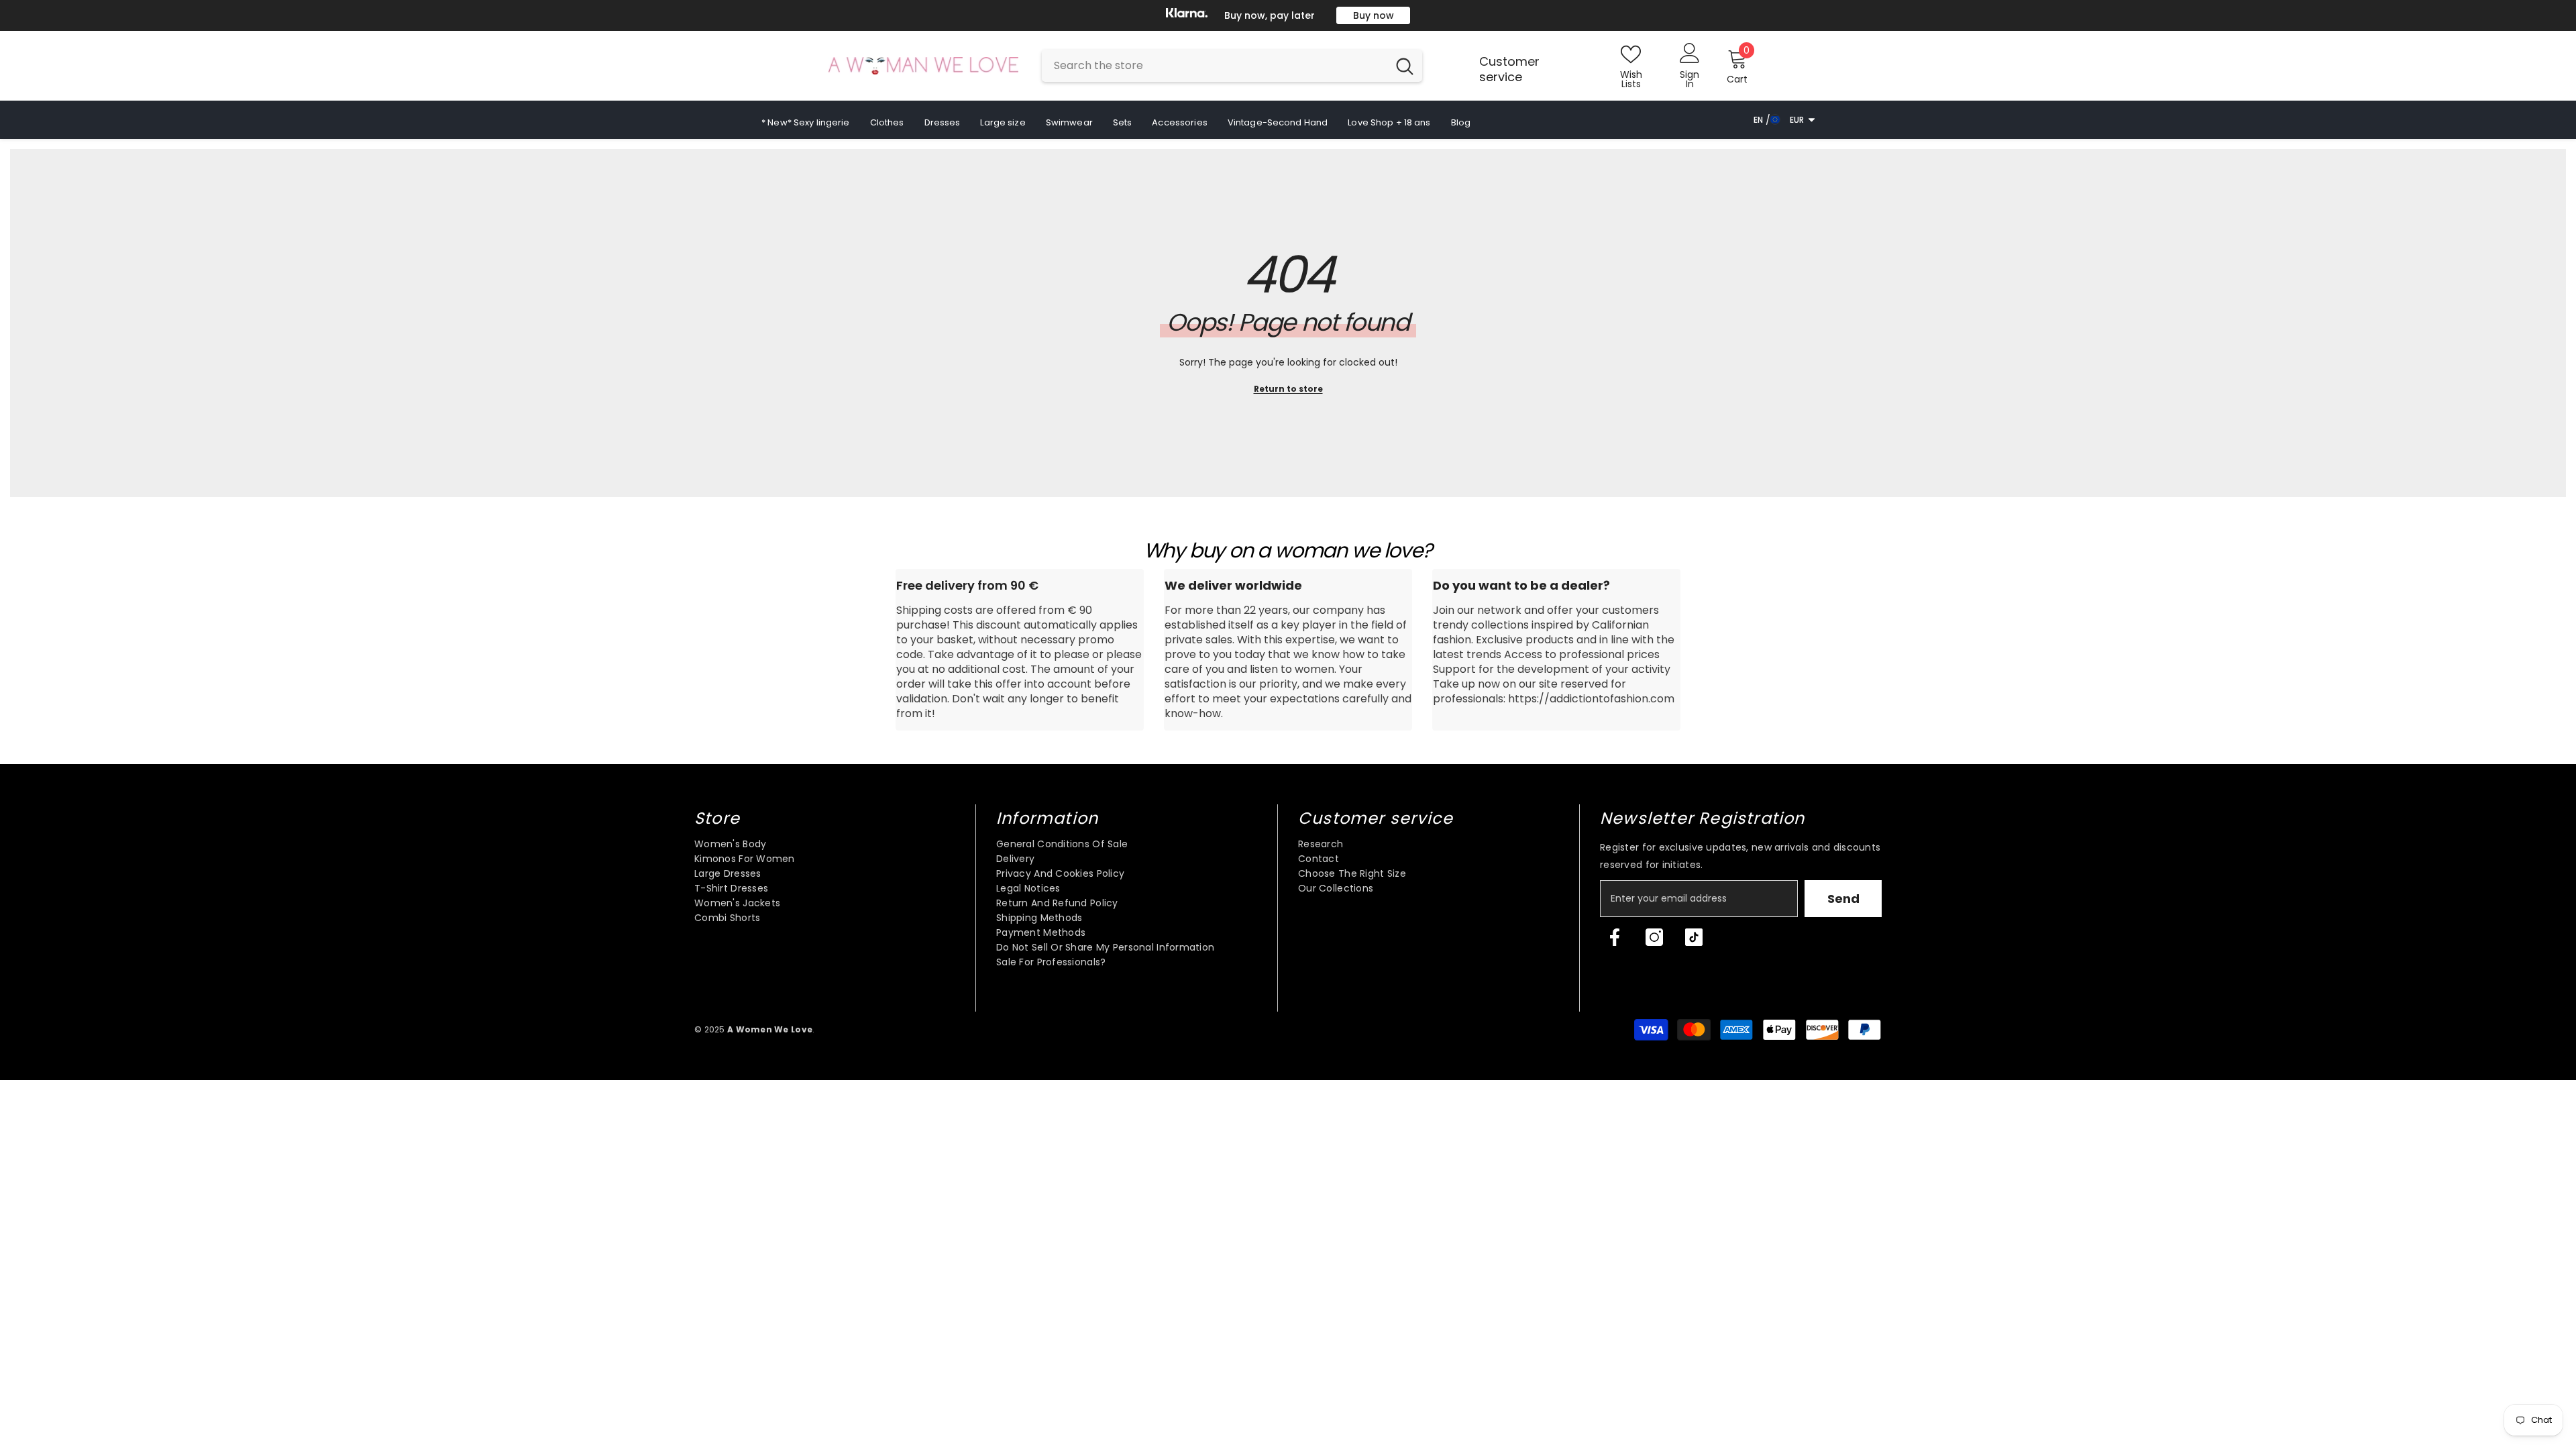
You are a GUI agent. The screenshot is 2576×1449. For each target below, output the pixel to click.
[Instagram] (1654, 937)
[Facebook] (1615, 937)
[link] (1020, 650)
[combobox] (1215, 66)
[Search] (1232, 66)
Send (1843, 899)
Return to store (1288, 389)
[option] (1288, 15)
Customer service (1509, 69)
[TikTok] (1694, 937)
